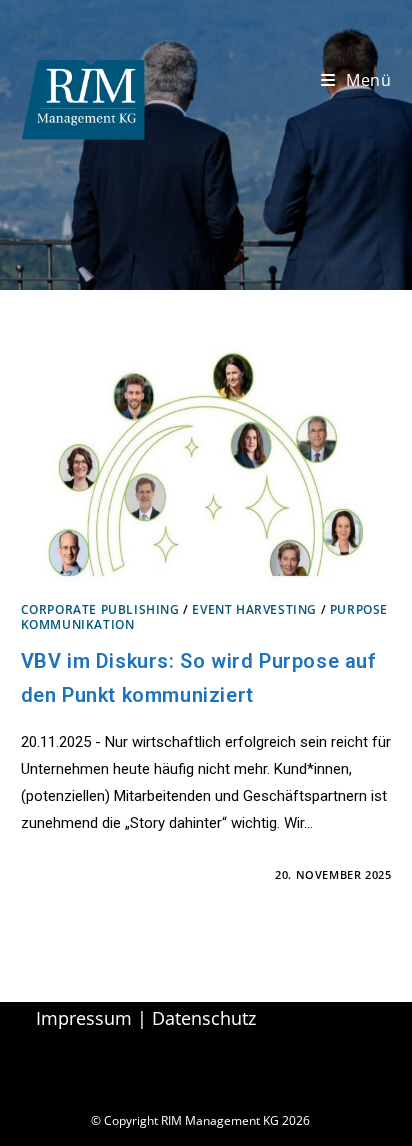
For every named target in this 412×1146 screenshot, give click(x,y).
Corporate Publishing (100, 609)
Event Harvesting (254, 609)
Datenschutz (204, 1018)
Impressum (84, 1018)
